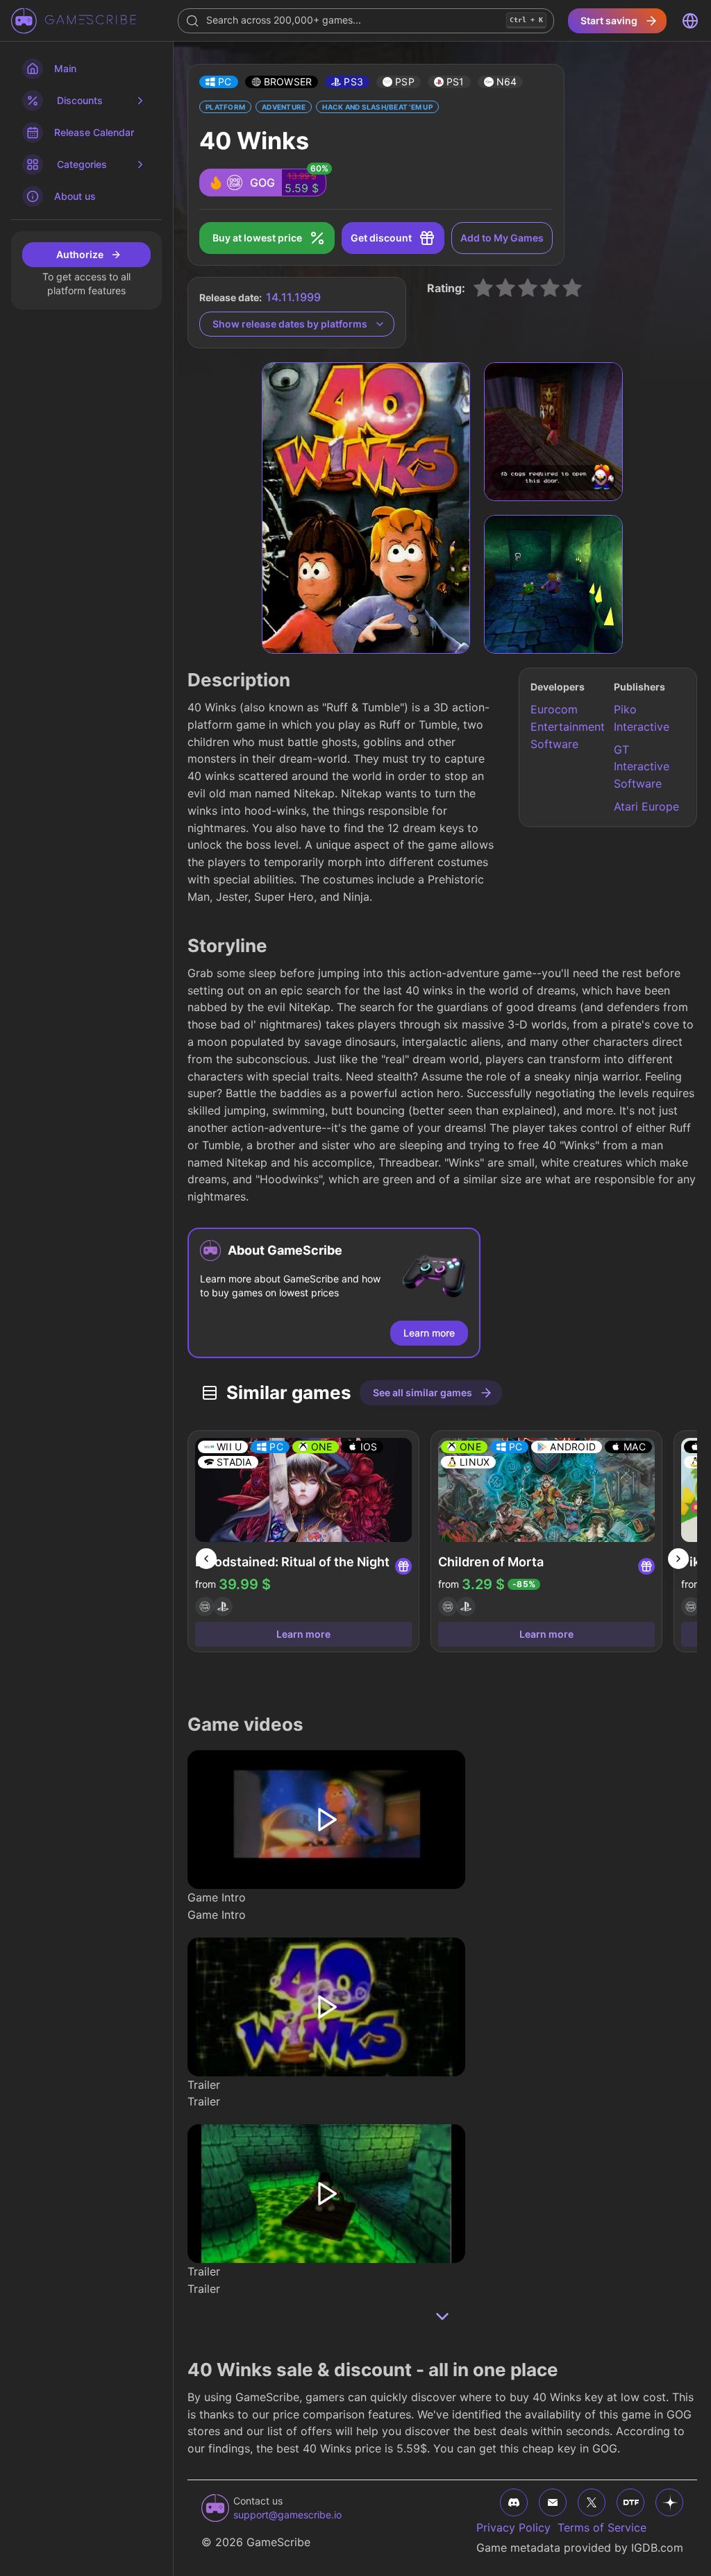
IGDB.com (657, 2548)
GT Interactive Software (642, 767)
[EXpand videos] (442, 2316)
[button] (219, 82)
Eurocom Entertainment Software (566, 727)
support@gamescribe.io (287, 2515)
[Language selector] (690, 21)
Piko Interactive (642, 718)
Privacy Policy (513, 2527)
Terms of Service (602, 2527)
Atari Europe (646, 806)
